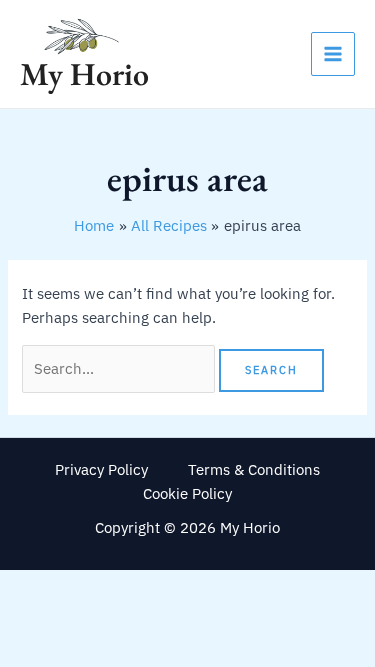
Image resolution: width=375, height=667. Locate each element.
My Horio (84, 74)
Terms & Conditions (254, 469)
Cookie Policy (187, 493)
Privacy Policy (101, 469)
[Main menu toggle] (333, 54)
